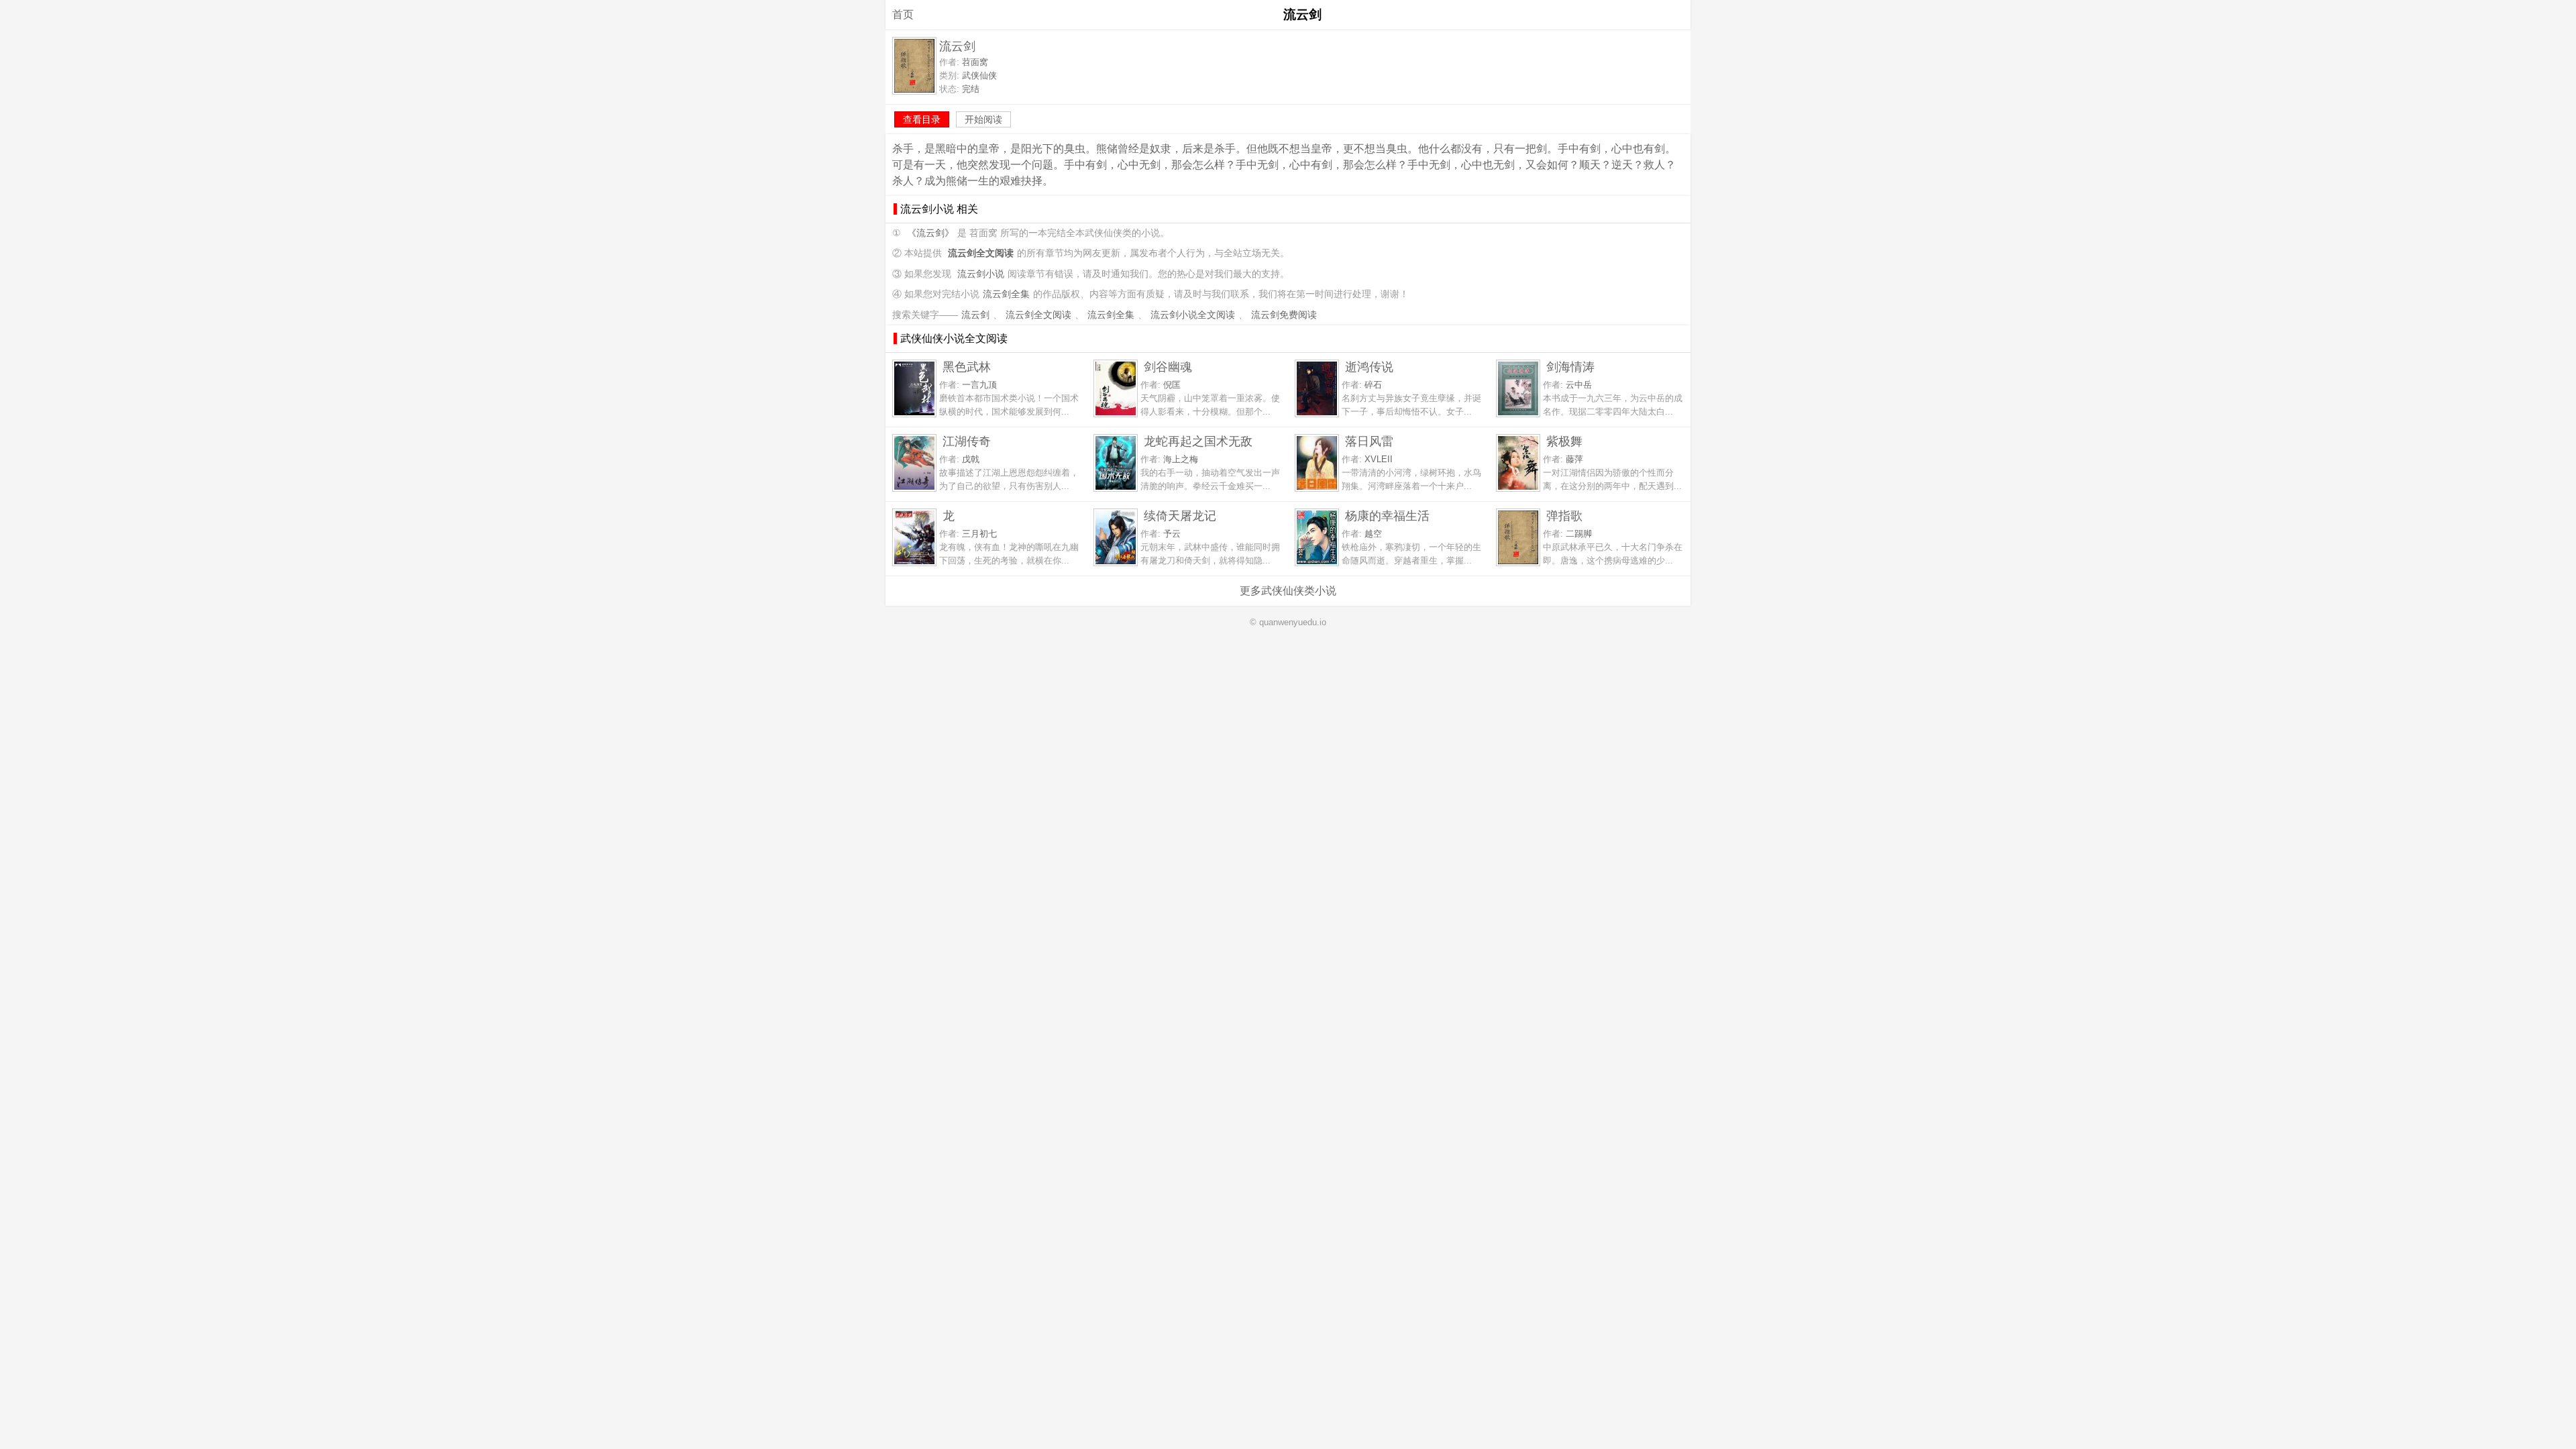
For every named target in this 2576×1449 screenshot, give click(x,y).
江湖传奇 (967, 441)
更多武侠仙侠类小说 (1288, 591)
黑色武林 (967, 367)
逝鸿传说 (1369, 367)
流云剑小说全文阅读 (1193, 315)
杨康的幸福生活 (1387, 516)
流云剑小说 (981, 274)
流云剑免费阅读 (1284, 315)
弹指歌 (1564, 516)
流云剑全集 (1006, 294)
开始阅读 (983, 119)
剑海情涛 (1570, 367)
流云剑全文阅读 (1038, 315)
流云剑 (975, 315)
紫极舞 (1564, 441)
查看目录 (922, 119)
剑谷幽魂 (1168, 367)
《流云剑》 (930, 233)
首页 (903, 14)
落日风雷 (1369, 441)
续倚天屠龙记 (1180, 516)
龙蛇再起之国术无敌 (1198, 441)
